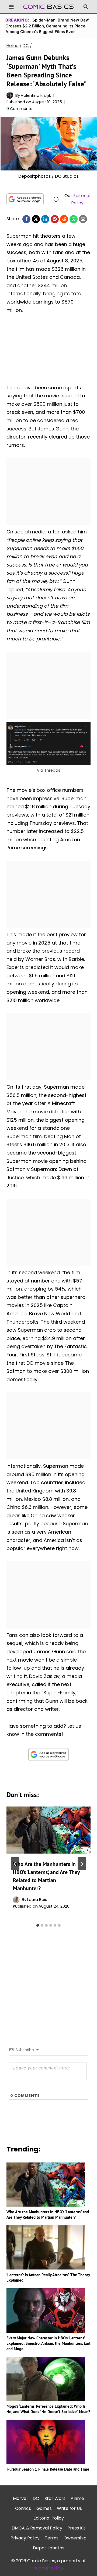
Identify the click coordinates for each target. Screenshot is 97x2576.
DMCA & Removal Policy (37, 2528)
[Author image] (10, 95)
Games (44, 2508)
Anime (77, 2498)
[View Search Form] (86, 7)
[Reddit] (64, 219)
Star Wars (55, 2498)
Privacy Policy (25, 2538)
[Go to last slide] (15, 1864)
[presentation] (48, 1830)
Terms (52, 2538)
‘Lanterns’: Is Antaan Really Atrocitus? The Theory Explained (48, 2277)
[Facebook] (26, 219)
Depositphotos (49, 2548)
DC (36, 2498)
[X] (36, 219)
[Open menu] (11, 7)
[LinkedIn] (45, 219)
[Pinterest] (55, 219)
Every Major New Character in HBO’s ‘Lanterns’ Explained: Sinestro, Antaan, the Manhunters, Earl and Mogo (48, 2343)
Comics (23, 2508)
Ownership (75, 2538)
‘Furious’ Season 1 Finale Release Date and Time (48, 2469)
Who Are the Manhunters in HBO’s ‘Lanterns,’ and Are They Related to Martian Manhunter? (48, 2215)
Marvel (20, 2498)
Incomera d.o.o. (48, 2568)
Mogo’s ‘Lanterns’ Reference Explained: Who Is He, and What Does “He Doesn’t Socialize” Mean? (48, 2409)
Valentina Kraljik (36, 95)
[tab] (38, 1925)
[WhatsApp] (74, 219)
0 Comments (19, 109)
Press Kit (76, 2528)
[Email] (83, 219)
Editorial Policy (49, 2518)
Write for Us (69, 2508)
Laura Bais (37, 1900)
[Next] (82, 1864)
